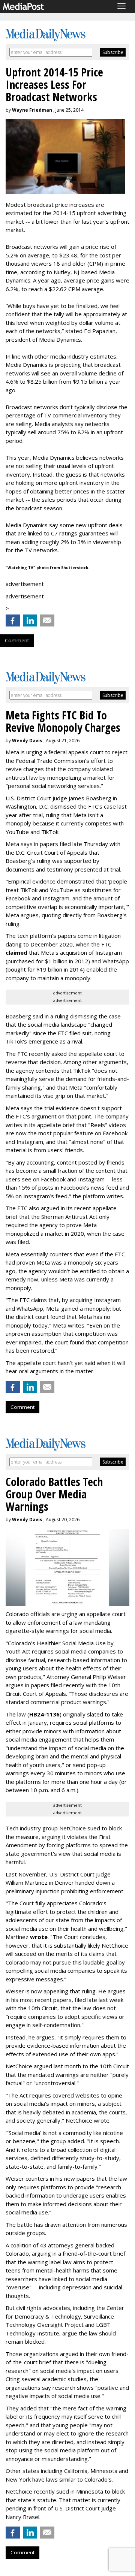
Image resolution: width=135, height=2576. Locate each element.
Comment (17, 640)
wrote (39, 1937)
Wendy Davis (27, 741)
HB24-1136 (44, 1714)
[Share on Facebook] (13, 620)
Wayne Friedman (32, 110)
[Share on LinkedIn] (30, 620)
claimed (16, 952)
